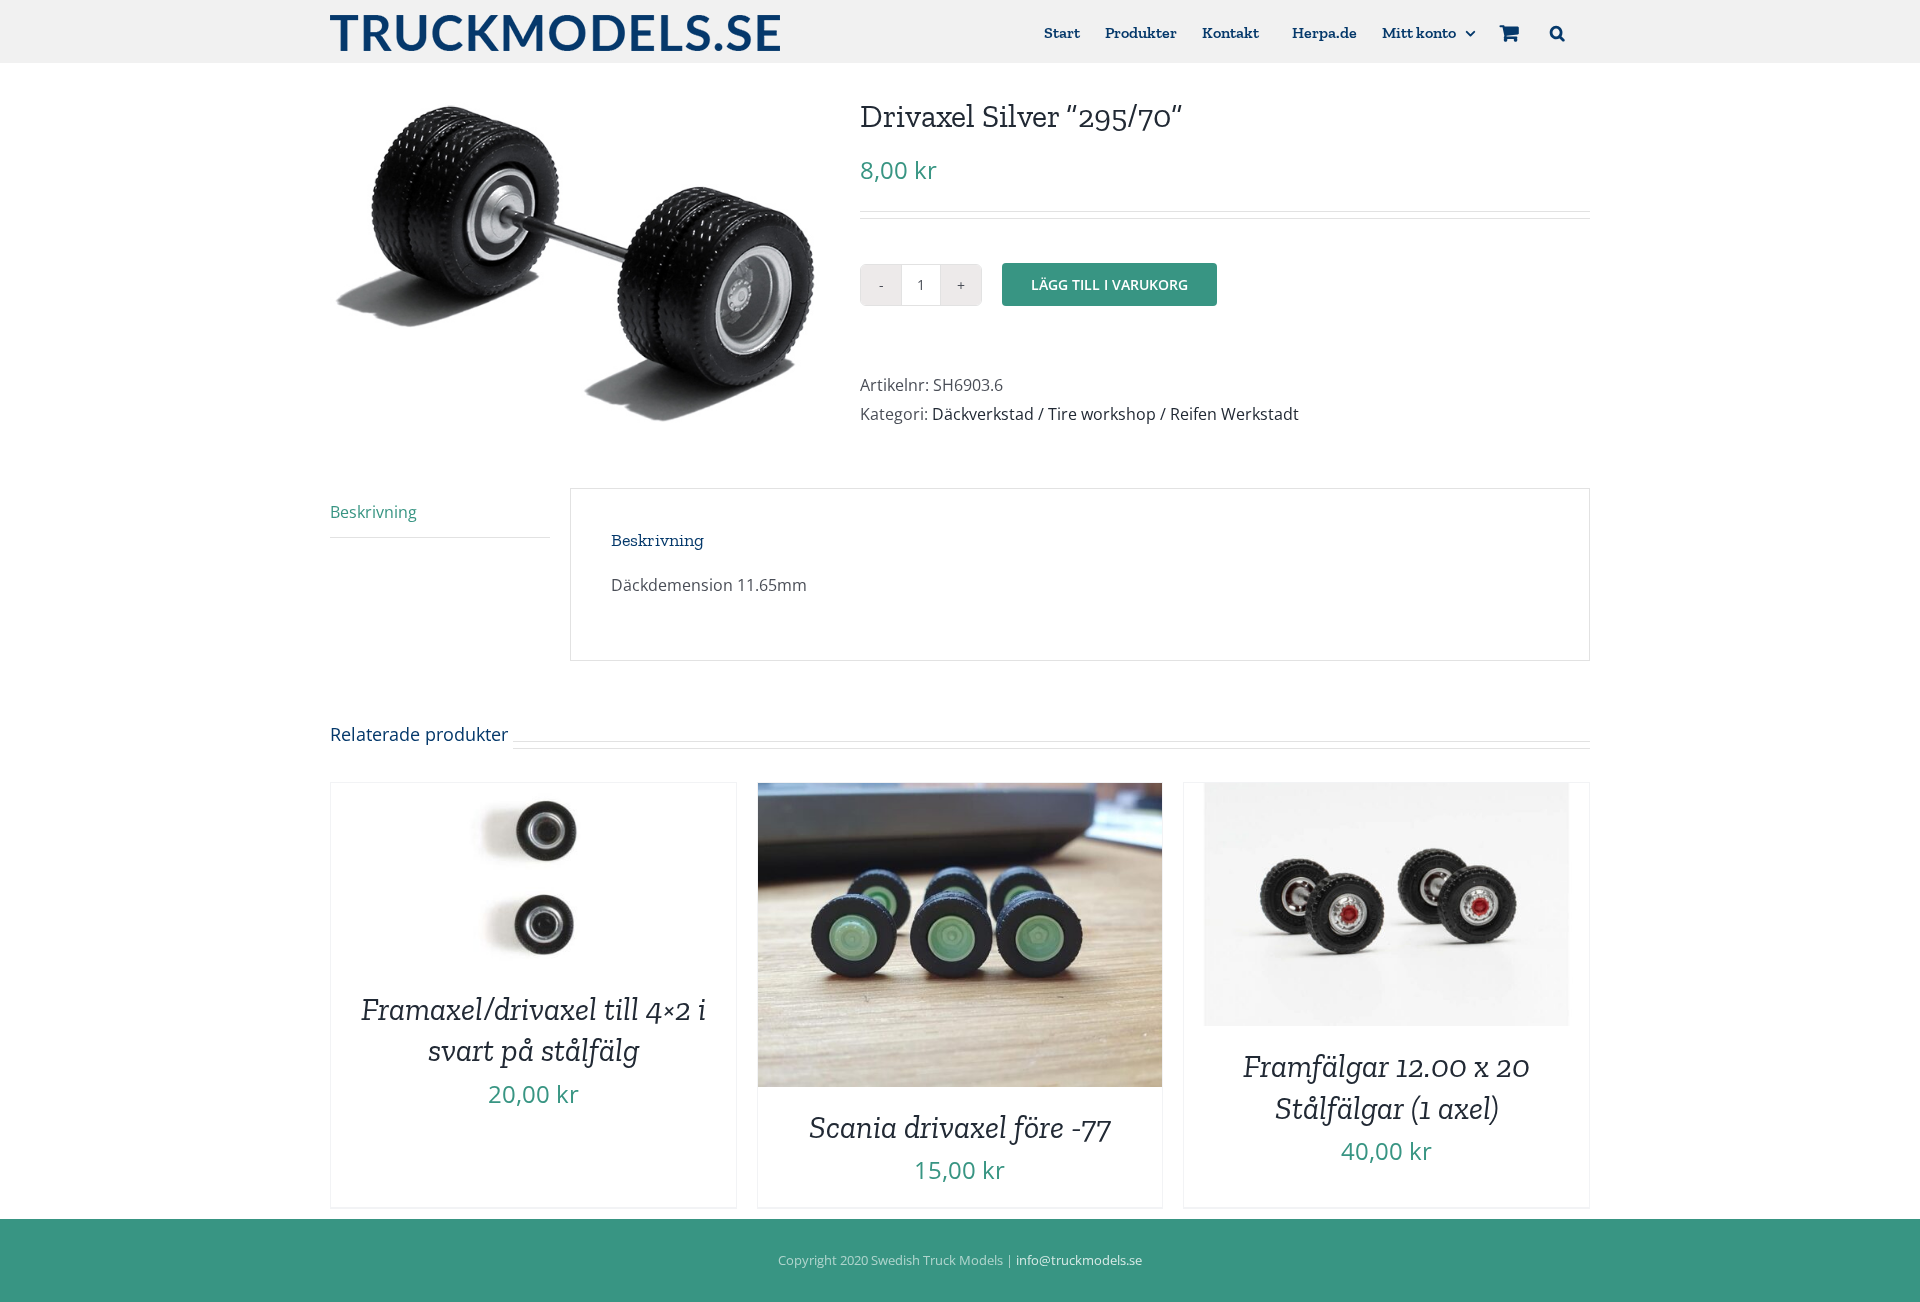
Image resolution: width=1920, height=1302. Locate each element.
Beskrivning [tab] (373, 512)
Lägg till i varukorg (1109, 284)
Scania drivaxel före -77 (960, 1127)
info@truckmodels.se (1079, 1260)
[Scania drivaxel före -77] (960, 797)
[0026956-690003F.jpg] (580, 261)
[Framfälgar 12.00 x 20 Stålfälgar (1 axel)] (1386, 797)
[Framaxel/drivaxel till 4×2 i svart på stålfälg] (533, 797)
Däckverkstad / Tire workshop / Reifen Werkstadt (1115, 414)
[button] (1557, 31)
